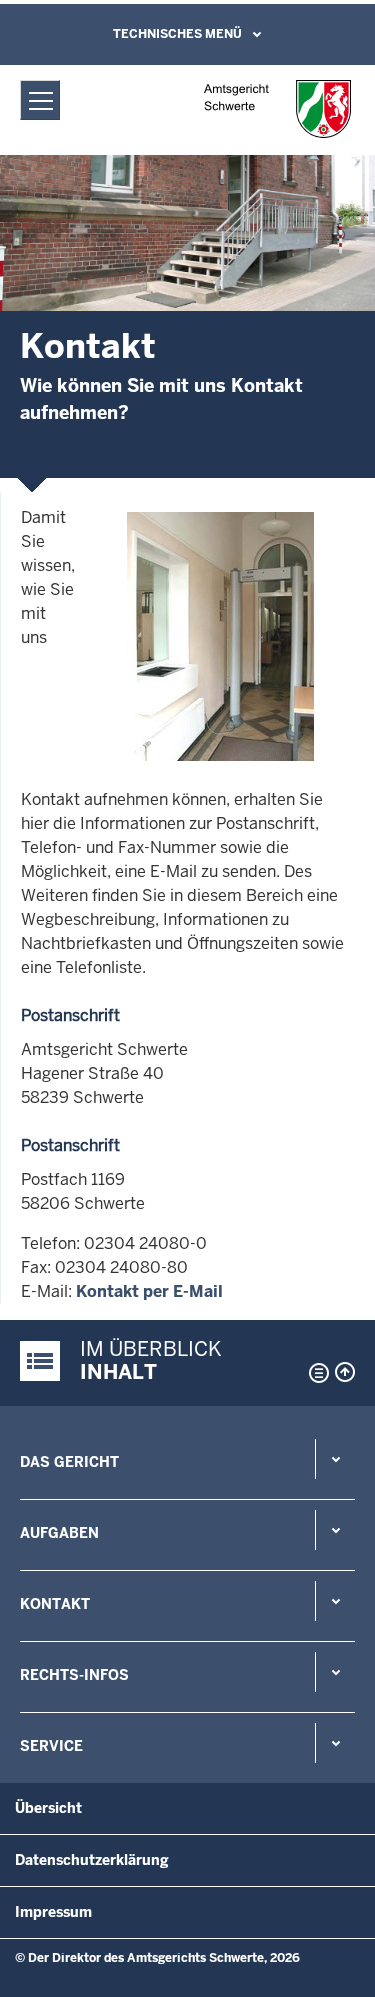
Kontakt (55, 1604)
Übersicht (48, 1808)
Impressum (53, 1912)
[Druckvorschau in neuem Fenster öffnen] (315, 1373)
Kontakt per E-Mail (149, 1291)
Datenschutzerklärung (92, 1860)
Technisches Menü (177, 34)
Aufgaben (59, 1533)
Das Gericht (69, 1462)
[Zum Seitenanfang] (345, 1372)
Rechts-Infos (74, 1675)
